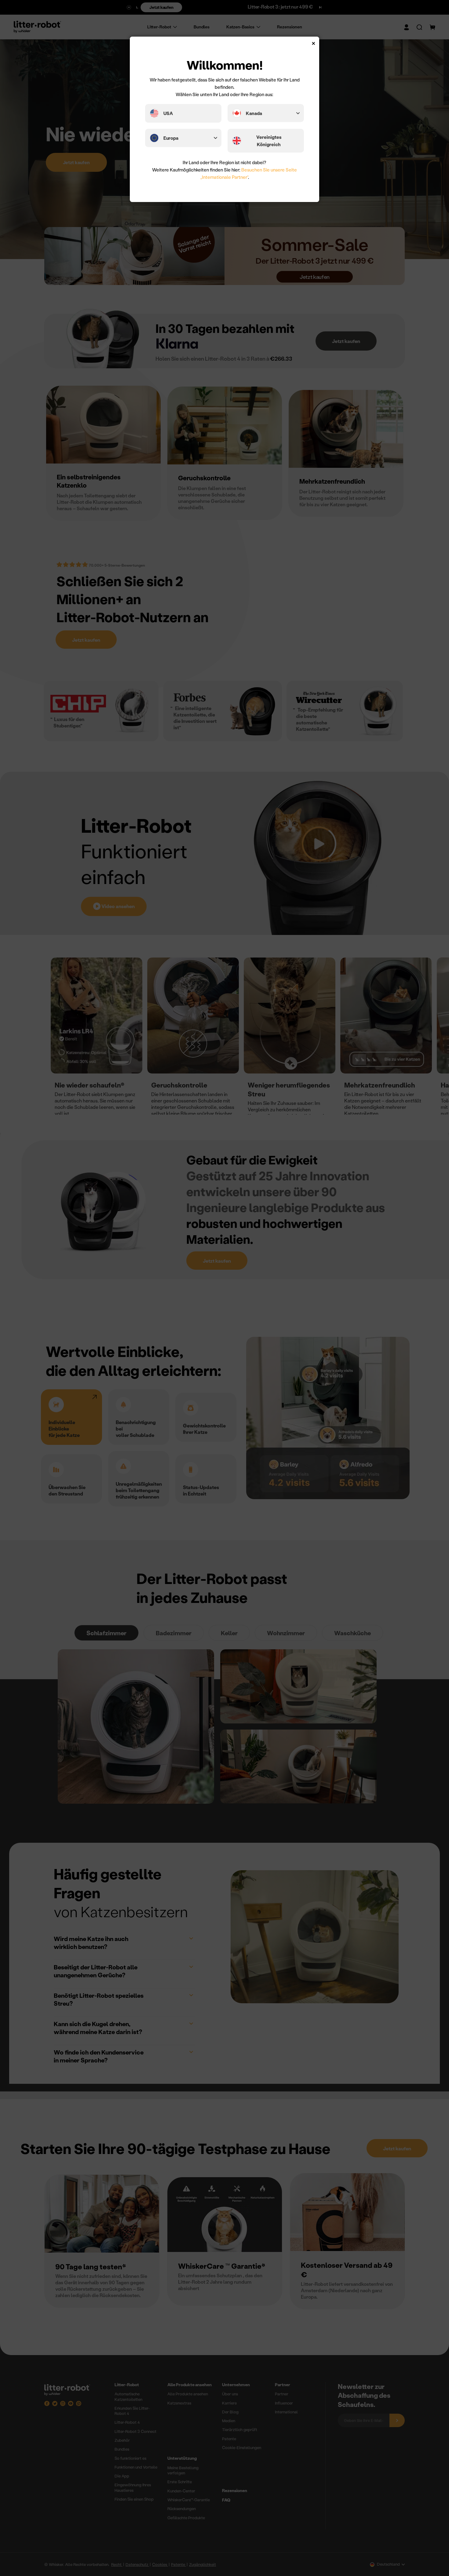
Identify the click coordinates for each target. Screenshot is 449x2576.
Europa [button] (171, 138)
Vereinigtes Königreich (269, 141)
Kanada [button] (254, 113)
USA (168, 113)
